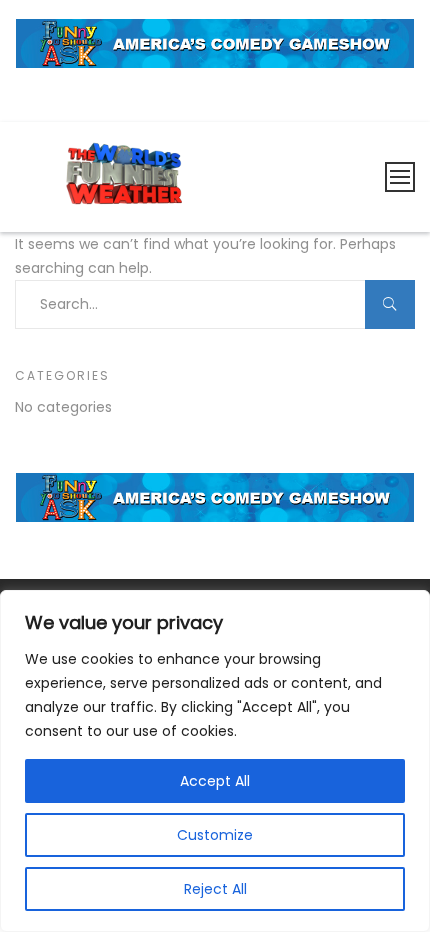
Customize (215, 835)
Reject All (215, 889)
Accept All (215, 781)
